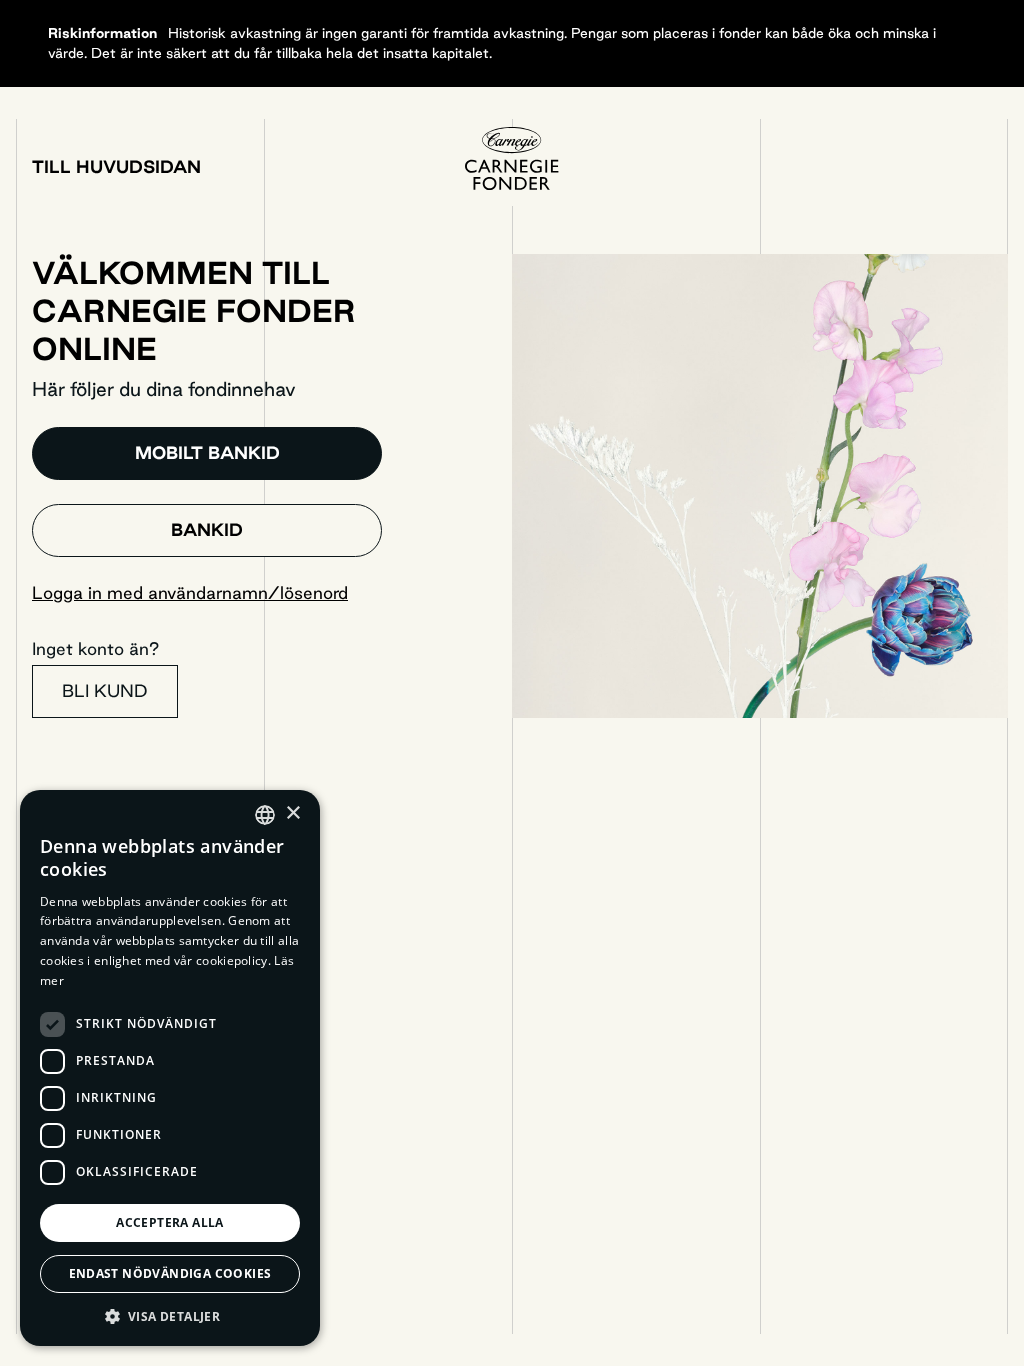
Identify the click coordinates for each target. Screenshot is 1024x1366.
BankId (207, 529)
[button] (170, 1316)
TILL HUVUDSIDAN (116, 166)
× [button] (292, 813)
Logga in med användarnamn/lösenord (190, 592)
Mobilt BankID (207, 452)
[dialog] (170, 1068)
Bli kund (105, 690)
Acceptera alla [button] (170, 1222)
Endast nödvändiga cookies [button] (170, 1273)
